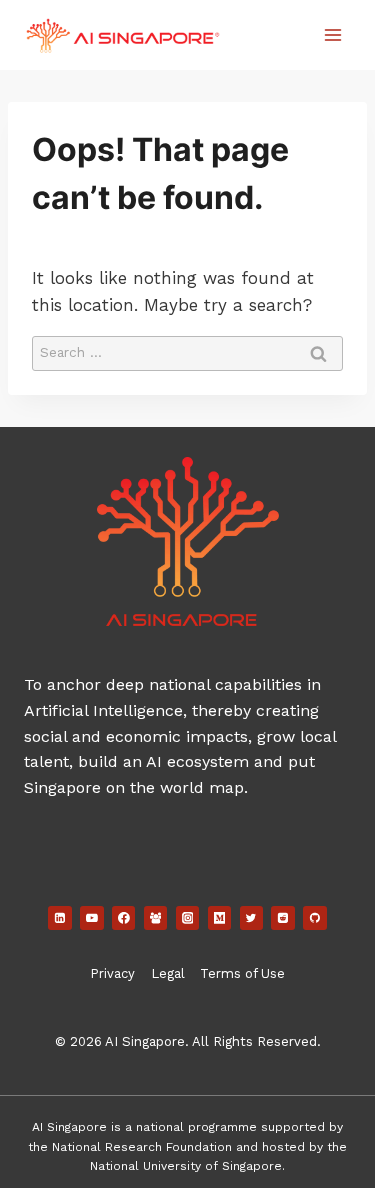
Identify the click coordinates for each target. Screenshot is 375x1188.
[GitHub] (315, 918)
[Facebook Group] (156, 918)
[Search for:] (187, 351)
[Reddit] (283, 918)
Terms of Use (242, 973)
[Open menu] (332, 34)
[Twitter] (252, 918)
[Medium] (220, 918)
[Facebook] (124, 918)
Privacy (112, 973)
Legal (168, 973)
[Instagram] (188, 918)
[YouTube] (92, 918)
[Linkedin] (60, 918)
